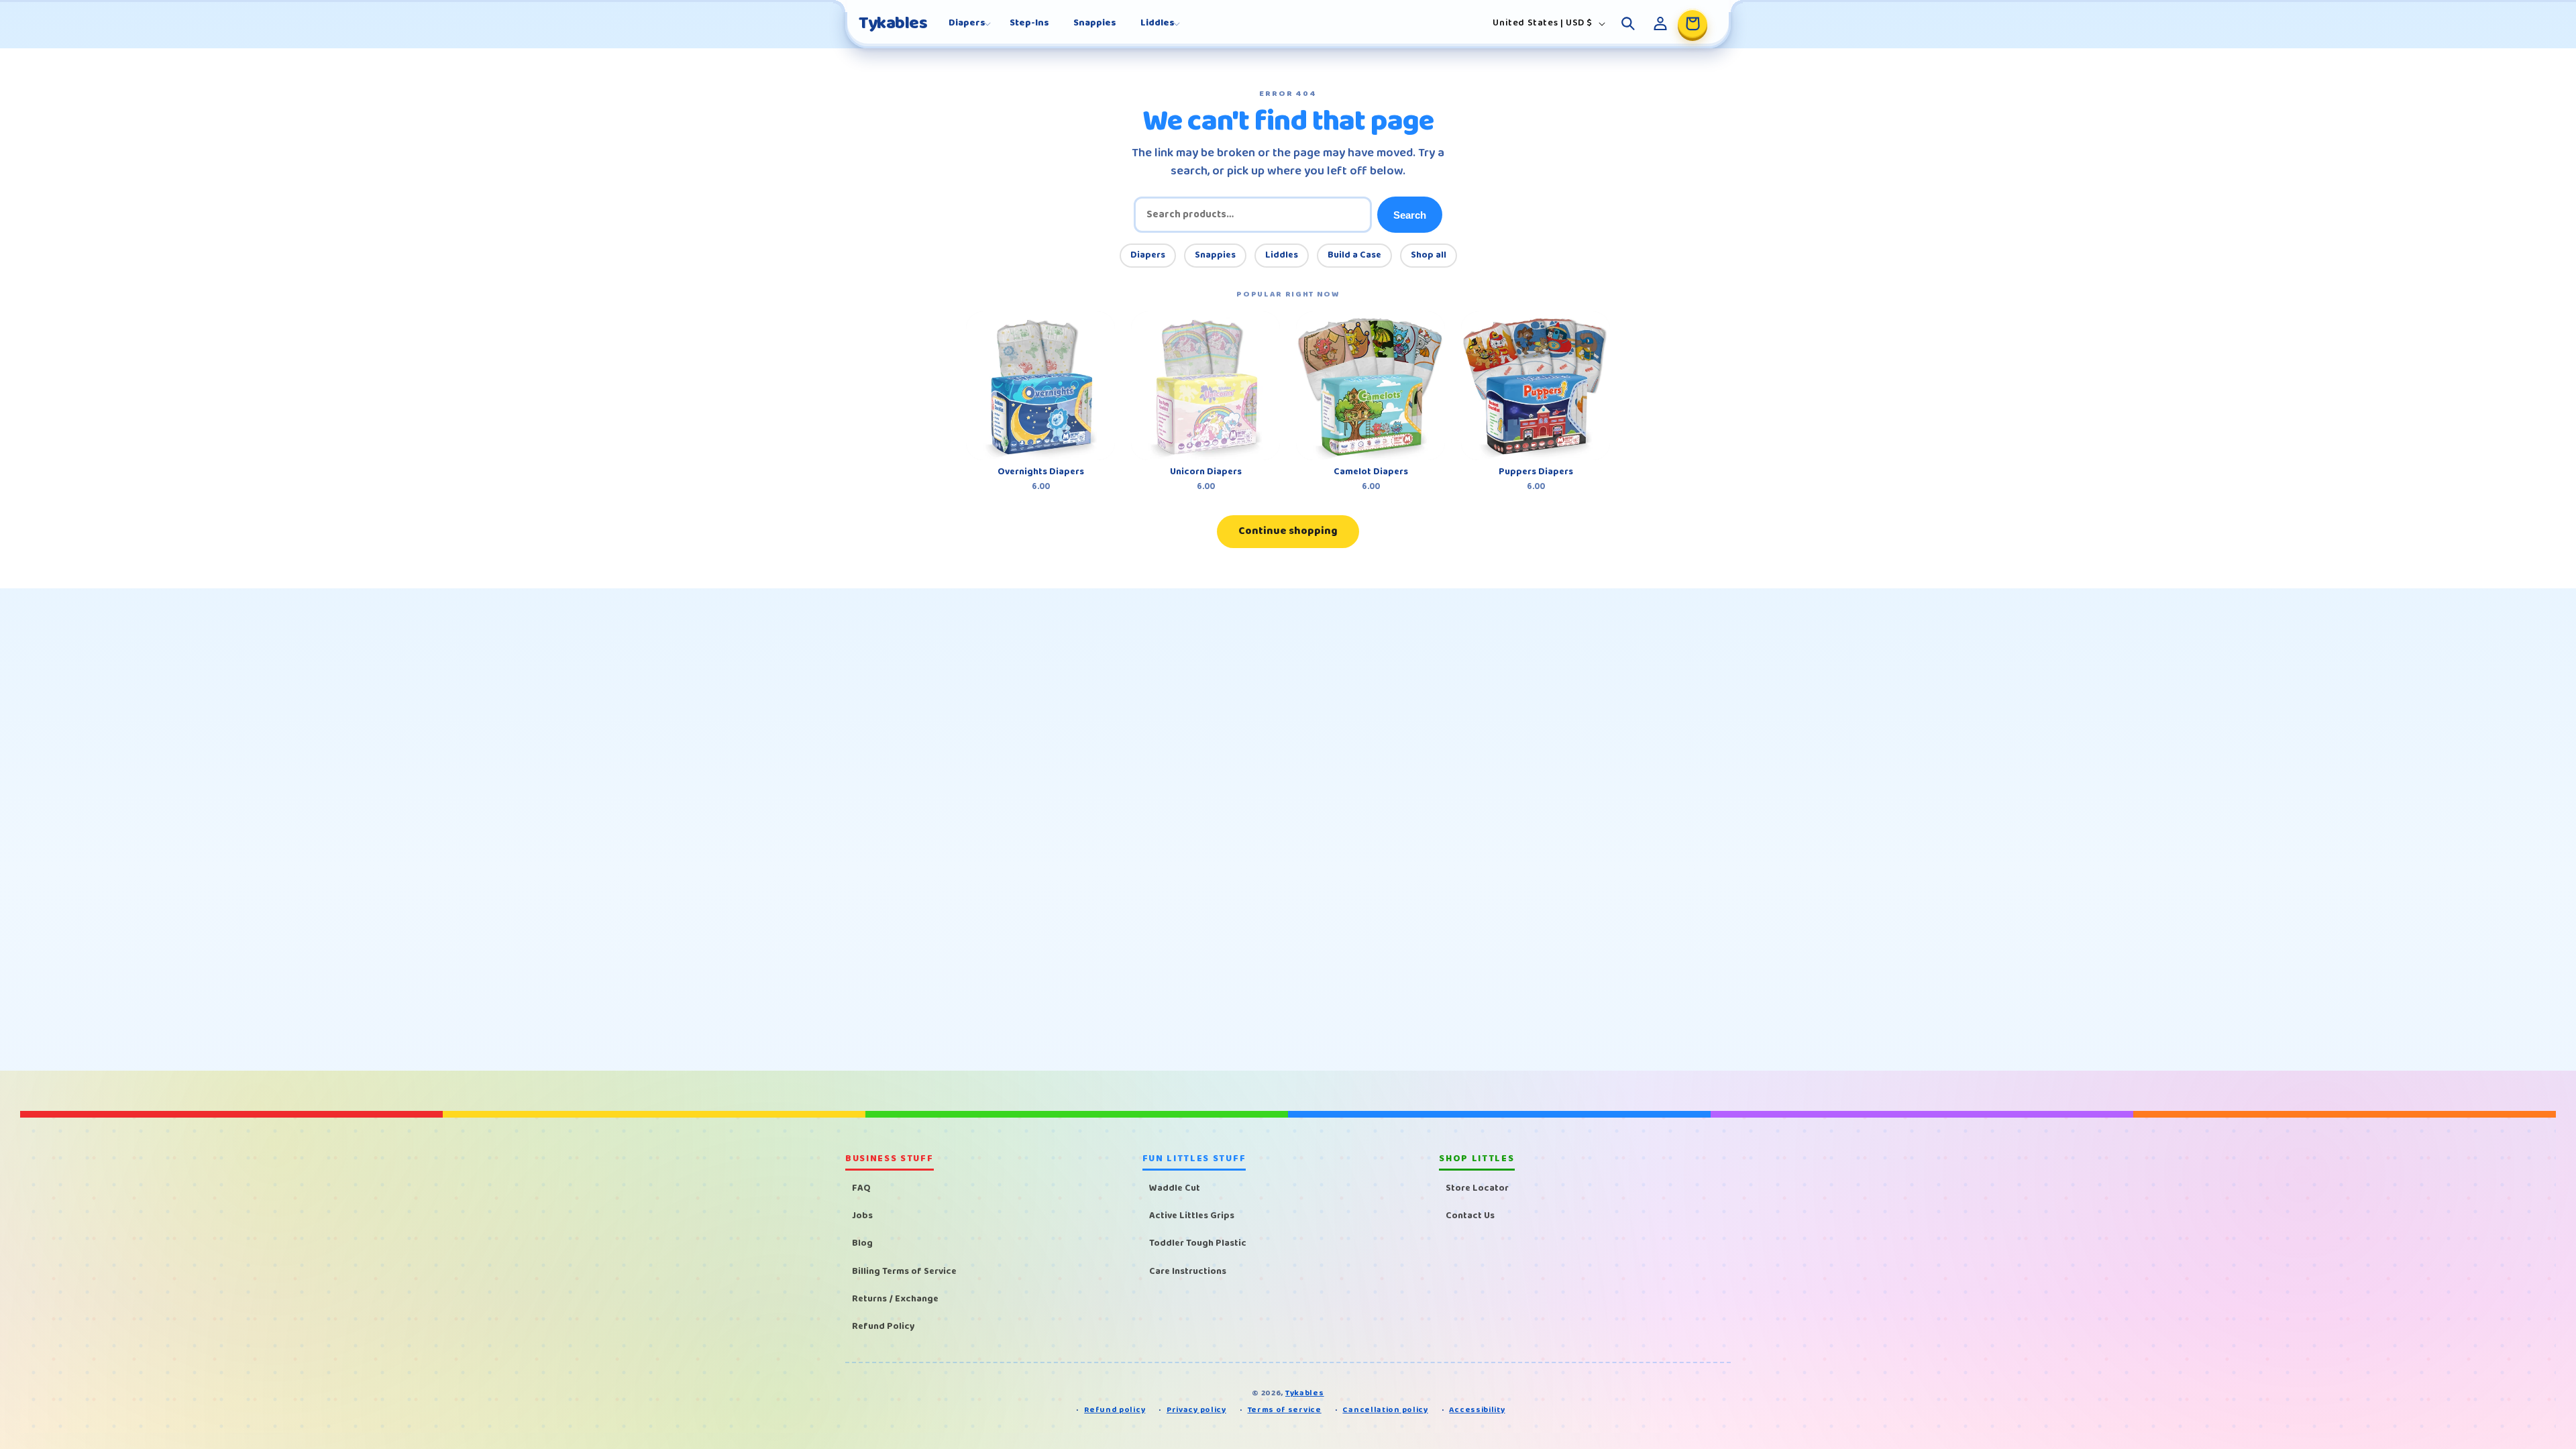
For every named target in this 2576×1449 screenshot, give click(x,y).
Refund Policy (883, 1326)
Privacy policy (1196, 1410)
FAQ (861, 1188)
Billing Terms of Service (904, 1271)
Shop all (1429, 255)
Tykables (1305, 1393)
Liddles (1282, 255)
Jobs (862, 1216)
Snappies (1215, 255)
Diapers (1148, 255)
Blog (862, 1243)
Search (1410, 215)
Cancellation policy (1385, 1410)
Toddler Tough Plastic (1198, 1243)
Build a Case (1354, 255)
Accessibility (1477, 1410)
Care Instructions (1188, 1271)
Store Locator (1477, 1188)
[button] (967, 23)
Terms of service (1285, 1410)
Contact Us (1470, 1216)
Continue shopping (1288, 531)
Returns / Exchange (895, 1299)
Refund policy (1115, 1410)
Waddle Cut (1175, 1188)
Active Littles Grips (1192, 1216)
